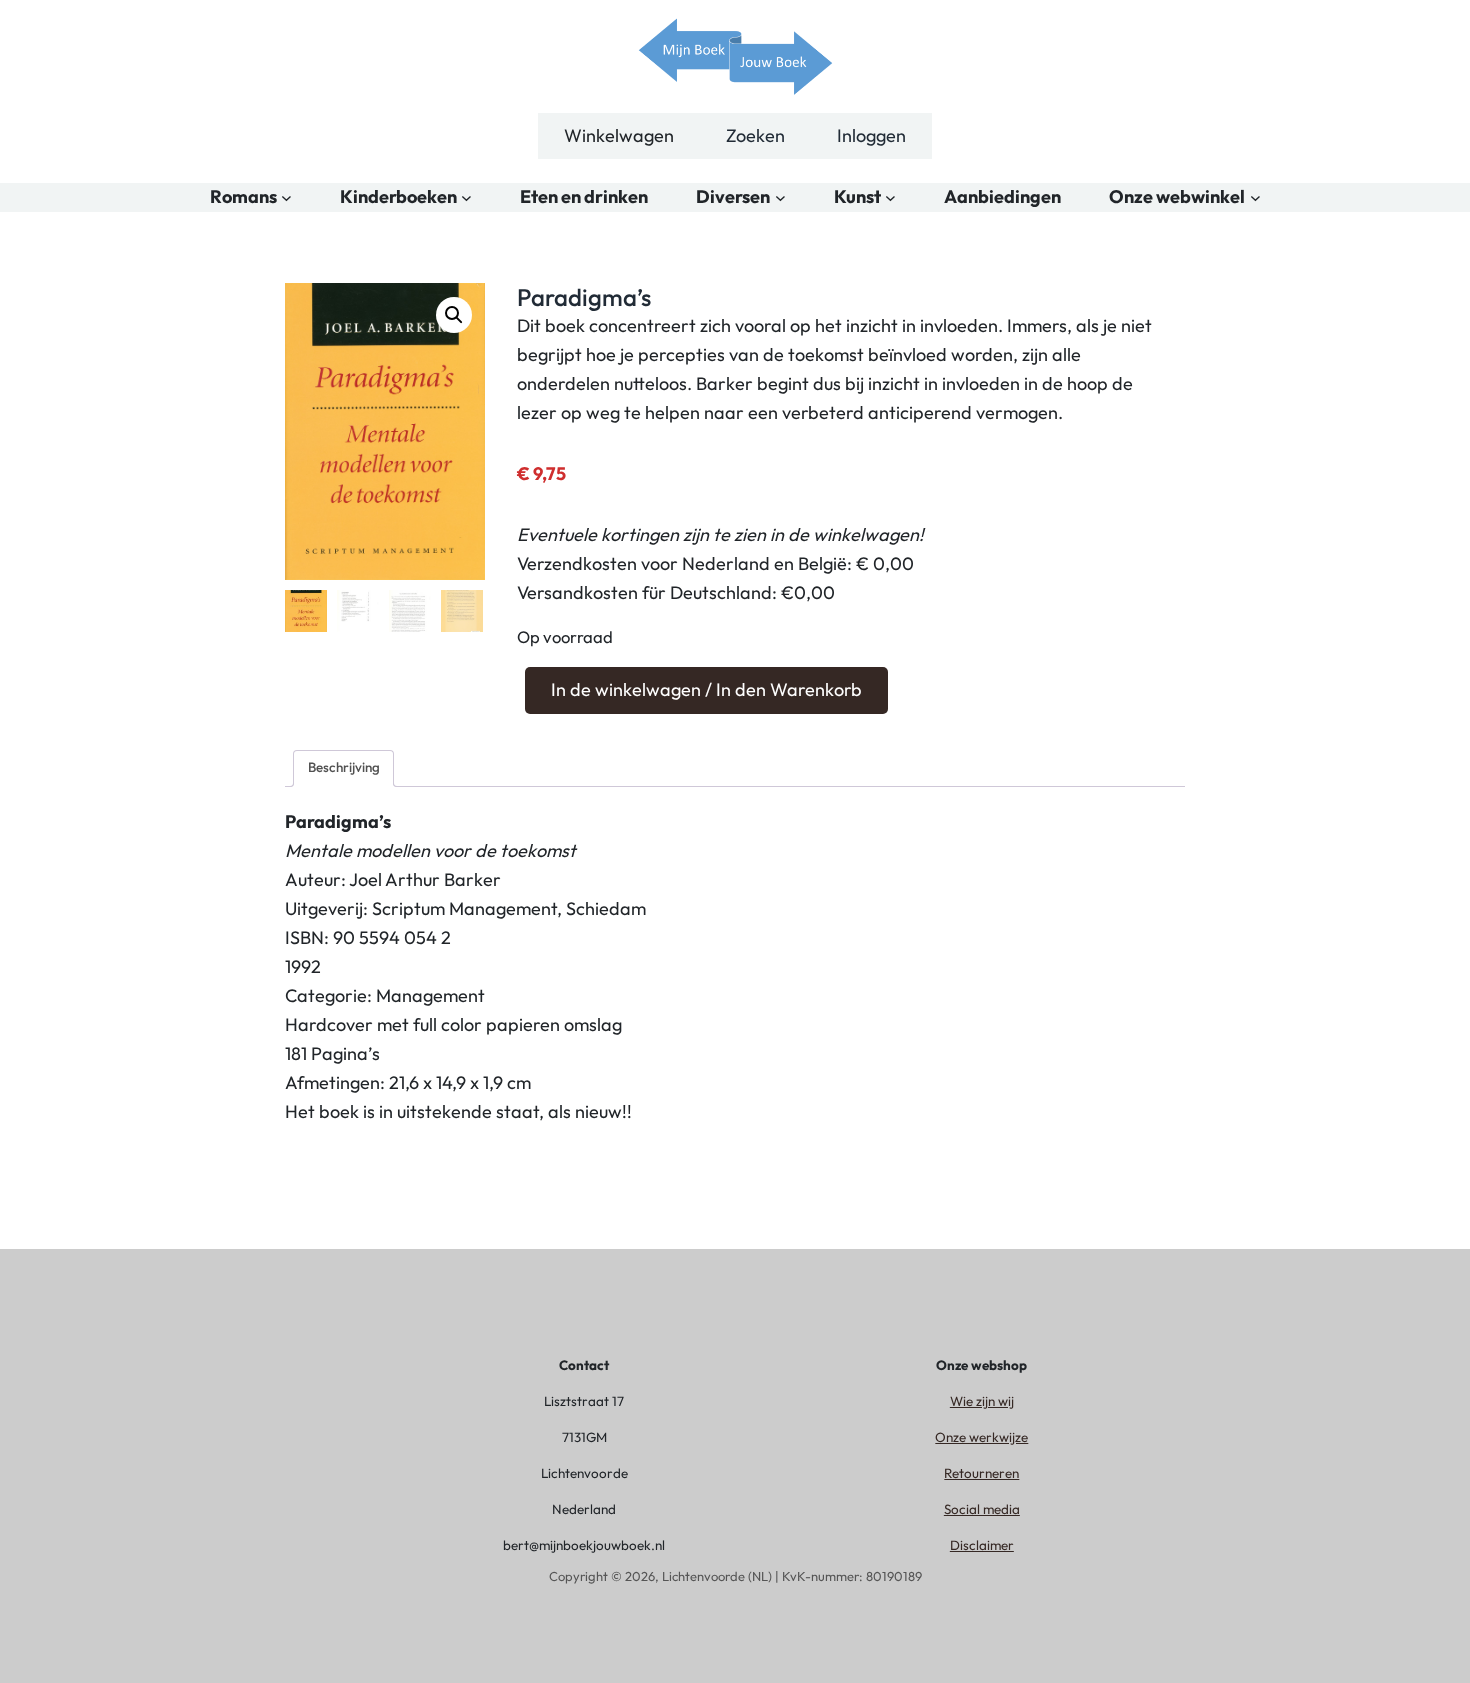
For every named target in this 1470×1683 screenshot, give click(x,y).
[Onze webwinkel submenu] (1255, 197)
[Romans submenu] (286, 197)
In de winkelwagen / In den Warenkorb (706, 689)
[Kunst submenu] (890, 197)
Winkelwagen (619, 135)
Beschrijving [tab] (344, 767)
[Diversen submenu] (780, 197)
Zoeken (755, 135)
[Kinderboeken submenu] (466, 197)
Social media (982, 1509)
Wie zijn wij (982, 1401)
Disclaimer (982, 1545)
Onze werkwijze (981, 1437)
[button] (454, 315)
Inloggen (871, 135)
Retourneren (981, 1473)
